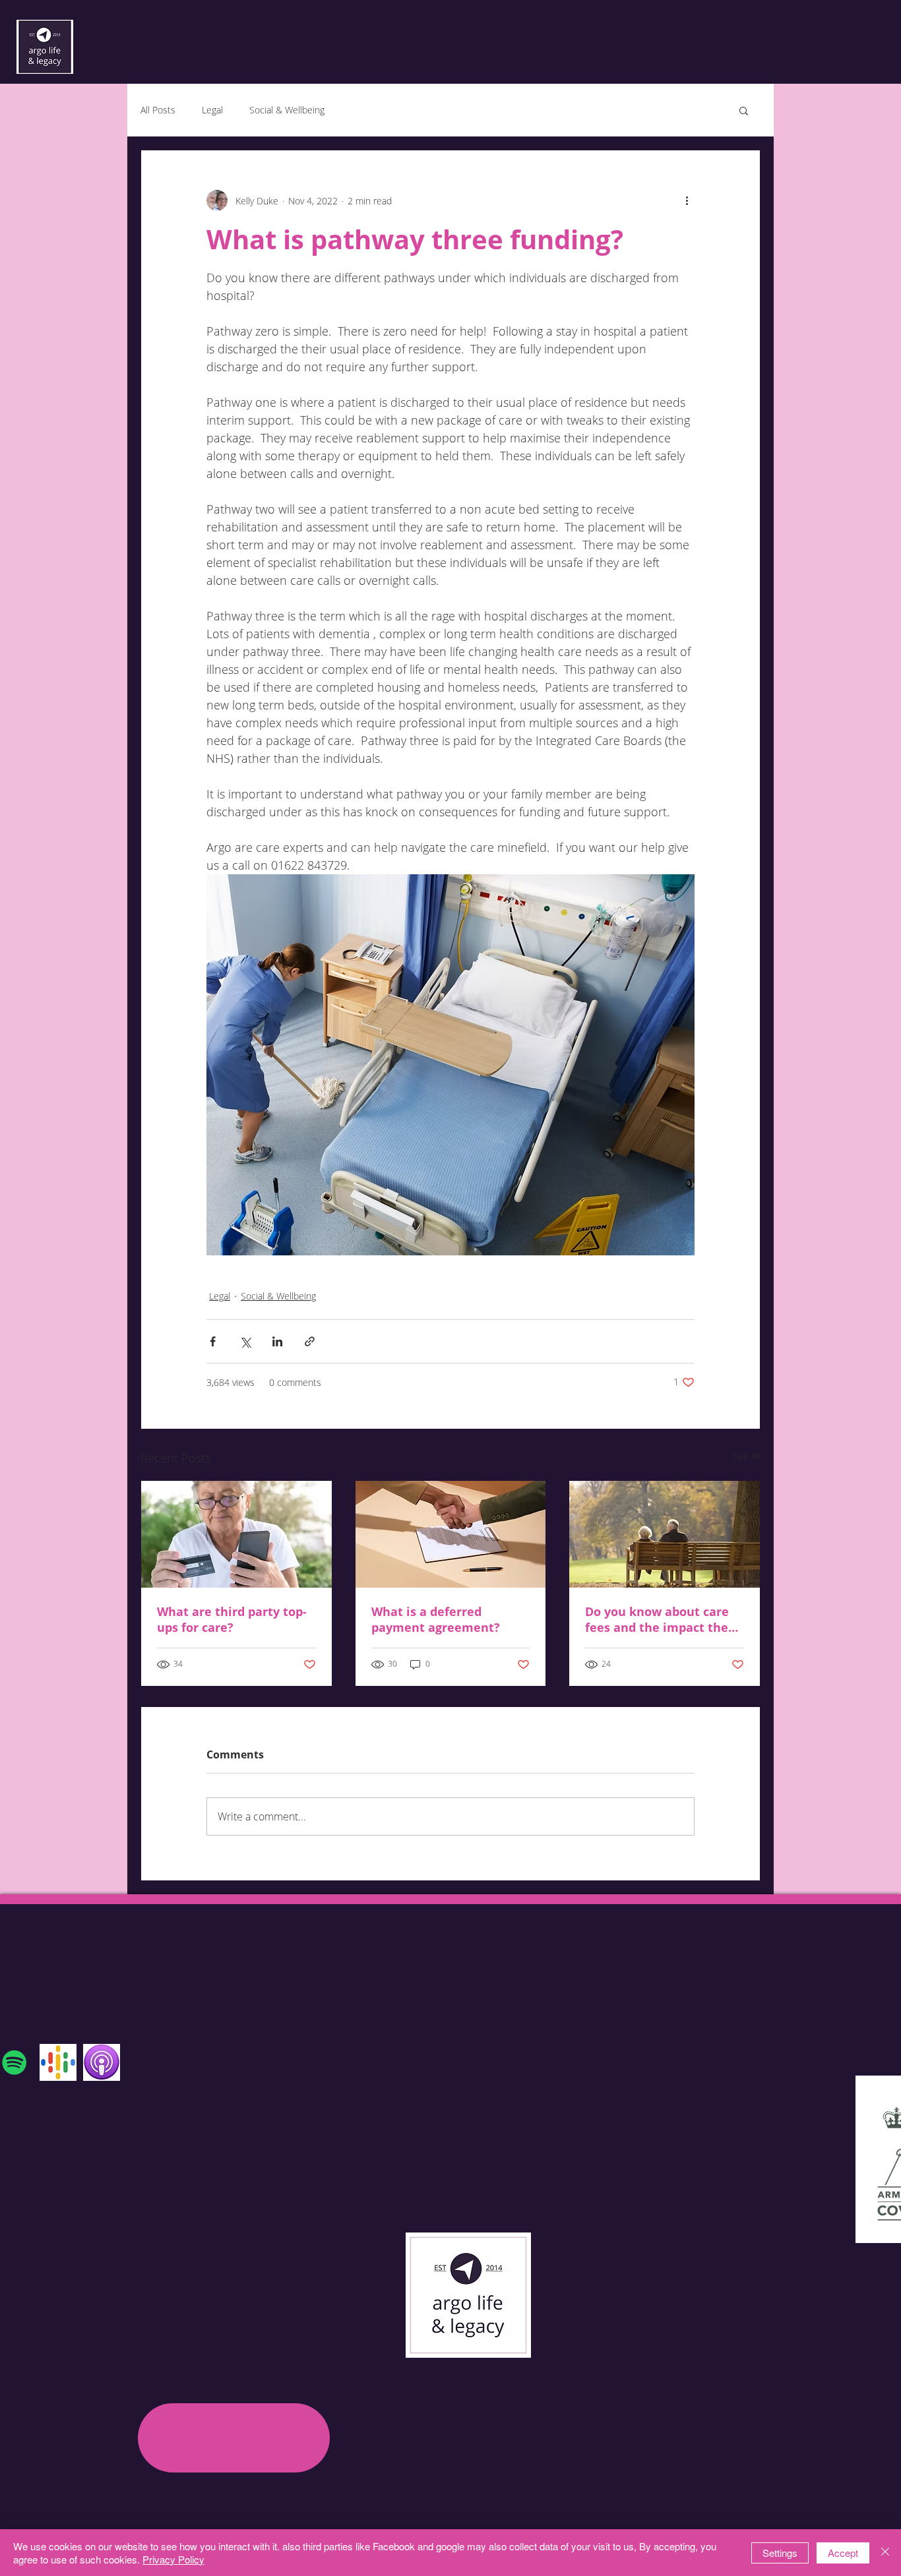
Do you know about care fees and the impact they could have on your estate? (660, 1619)
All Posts (158, 110)
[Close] (885, 2553)
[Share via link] (310, 1341)
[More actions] (687, 200)
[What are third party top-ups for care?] (236, 1534)
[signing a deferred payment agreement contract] (451, 1534)
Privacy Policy (173, 2559)
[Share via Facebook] (213, 1341)
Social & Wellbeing (287, 110)
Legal (212, 110)
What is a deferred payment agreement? (436, 1619)
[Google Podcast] (58, 2062)
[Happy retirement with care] (665, 1534)
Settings (780, 2553)
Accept (843, 2553)
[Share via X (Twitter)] (245, 1341)
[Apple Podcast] (102, 2062)
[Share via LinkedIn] (277, 1341)
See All (747, 1456)
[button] (744, 110)
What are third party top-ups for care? (232, 1619)
